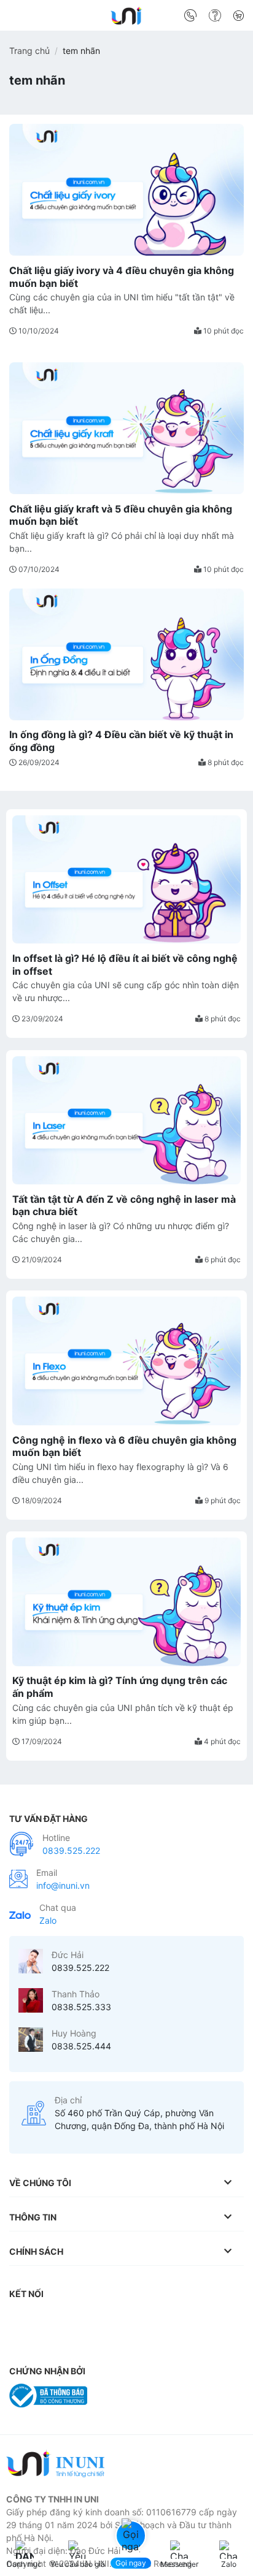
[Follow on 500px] (217, 2319)
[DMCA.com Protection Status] (126, 2394)
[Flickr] (192, 2319)
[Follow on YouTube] (168, 2319)
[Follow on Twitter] (95, 2319)
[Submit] (230, 18)
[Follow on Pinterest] (119, 2319)
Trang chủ (29, 51)
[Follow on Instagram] (46, 2319)
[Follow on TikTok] (71, 2319)
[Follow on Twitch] (21, 2343)
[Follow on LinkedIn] (144, 2319)
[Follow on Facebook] (21, 2319)
